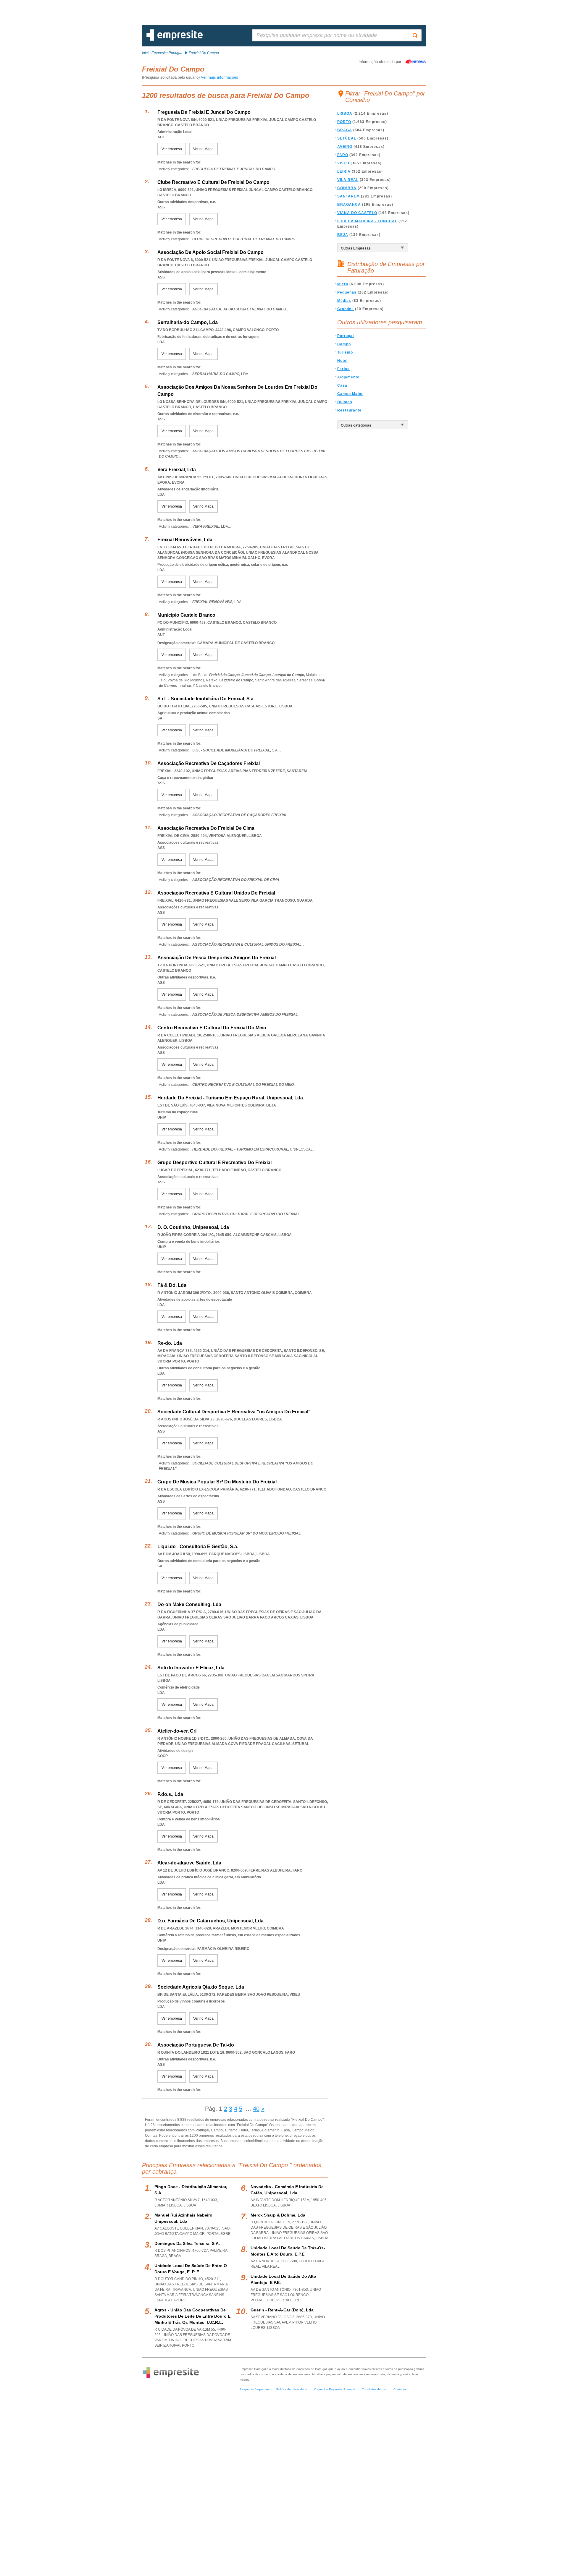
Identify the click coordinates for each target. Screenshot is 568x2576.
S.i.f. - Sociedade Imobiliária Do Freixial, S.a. (206, 699)
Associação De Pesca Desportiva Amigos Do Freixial (217, 958)
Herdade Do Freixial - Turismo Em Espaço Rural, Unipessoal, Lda (230, 1098)
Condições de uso (374, 2389)
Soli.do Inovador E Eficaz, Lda (191, 1668)
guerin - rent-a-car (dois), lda (282, 2310)
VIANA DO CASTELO (357, 213)
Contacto (400, 2389)
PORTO (344, 122)
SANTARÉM (348, 196)
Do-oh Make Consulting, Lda (189, 1604)
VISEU (343, 163)
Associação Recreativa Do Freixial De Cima (206, 828)
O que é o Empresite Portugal (335, 2389)
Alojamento (348, 377)
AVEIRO (345, 147)
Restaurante (349, 410)
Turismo (345, 352)
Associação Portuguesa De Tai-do (196, 2045)
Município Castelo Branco (186, 615)
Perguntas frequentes (255, 2389)
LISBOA (345, 114)
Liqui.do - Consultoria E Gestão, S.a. (198, 1547)
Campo (344, 344)
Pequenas (347, 292)
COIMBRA (347, 188)
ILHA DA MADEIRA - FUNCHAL (367, 221)
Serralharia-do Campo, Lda (188, 322)
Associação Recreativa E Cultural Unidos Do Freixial (216, 893)
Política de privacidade (292, 2389)
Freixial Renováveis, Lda (185, 540)
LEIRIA (344, 171)
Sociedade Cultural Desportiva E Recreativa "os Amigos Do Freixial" (234, 1412)
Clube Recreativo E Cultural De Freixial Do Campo (213, 182)
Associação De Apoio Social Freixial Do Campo (210, 252)
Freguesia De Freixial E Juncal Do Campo (204, 112)
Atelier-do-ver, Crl (177, 1731)
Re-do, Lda (170, 1343)
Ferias (343, 369)
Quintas (345, 402)
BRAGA (345, 130)
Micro (343, 284)
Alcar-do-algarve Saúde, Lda (189, 1863)
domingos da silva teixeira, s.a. (187, 2243)
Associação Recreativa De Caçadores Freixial (209, 763)
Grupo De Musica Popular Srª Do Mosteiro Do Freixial (217, 1482)
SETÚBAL (347, 138)
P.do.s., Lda (170, 1794)
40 (256, 2109)
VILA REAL (348, 180)
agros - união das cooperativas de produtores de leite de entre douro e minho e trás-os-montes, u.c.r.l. (192, 2316)
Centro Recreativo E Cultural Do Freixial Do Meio (212, 1028)
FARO (343, 155)
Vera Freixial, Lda (177, 470)
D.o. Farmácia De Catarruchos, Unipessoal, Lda (210, 1921)
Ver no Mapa (203, 149)
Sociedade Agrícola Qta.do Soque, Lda (201, 1987)
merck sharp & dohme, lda (278, 2215)
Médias (344, 301)
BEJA (343, 235)
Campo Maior (350, 394)
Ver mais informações (220, 77)
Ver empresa (172, 149)
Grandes (346, 309)
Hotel (342, 361)
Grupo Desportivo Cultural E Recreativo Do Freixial (214, 1163)
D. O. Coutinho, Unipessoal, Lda (193, 1227)
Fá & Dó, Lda (172, 1285)
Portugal (346, 336)
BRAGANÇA (349, 205)
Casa (342, 385)
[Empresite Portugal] (175, 40)
